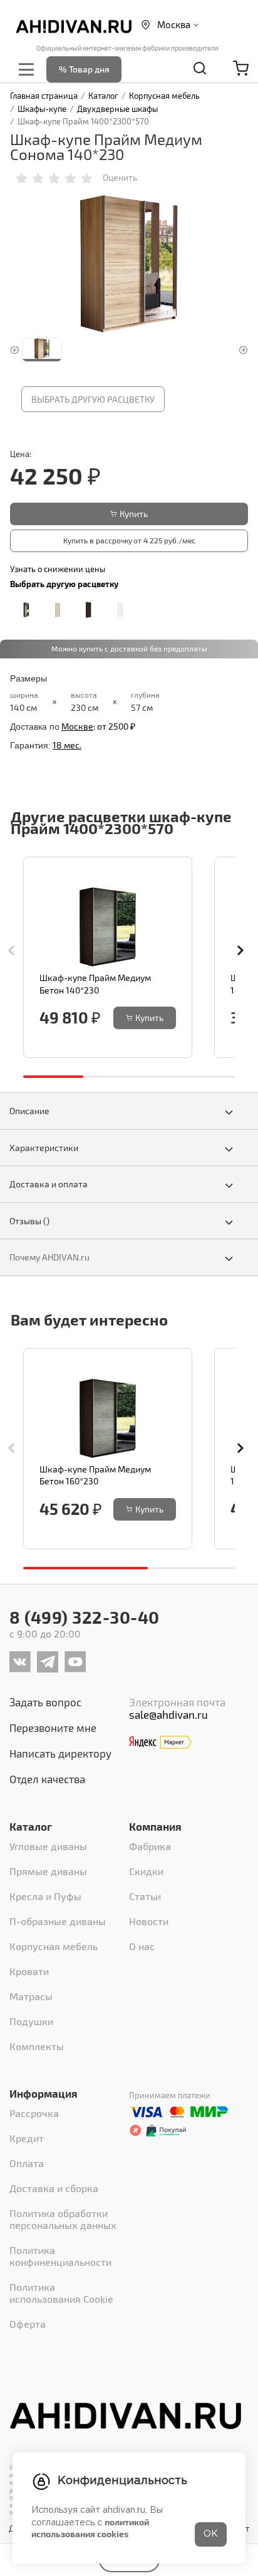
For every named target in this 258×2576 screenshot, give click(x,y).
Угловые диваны (48, 1846)
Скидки (146, 1871)
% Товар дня (84, 69)
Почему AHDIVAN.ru (49, 1257)
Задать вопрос (45, 1702)
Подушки (31, 2021)
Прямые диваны (48, 1871)
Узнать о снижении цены (58, 569)
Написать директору (60, 1753)
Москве (77, 726)
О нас (142, 1946)
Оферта (28, 2324)
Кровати (29, 1971)
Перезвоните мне (53, 1728)
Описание (29, 1111)
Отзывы (29, 1221)
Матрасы (31, 1996)
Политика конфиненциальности (60, 2256)
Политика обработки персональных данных (63, 2219)
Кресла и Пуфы (45, 1896)
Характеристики (44, 1148)
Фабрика (150, 1846)
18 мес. (67, 745)
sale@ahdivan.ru (168, 1714)
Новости (149, 1921)
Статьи (145, 1896)
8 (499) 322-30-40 (85, 1617)
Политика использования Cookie (61, 2293)
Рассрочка (34, 2113)
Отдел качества (47, 1779)
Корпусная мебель (54, 1946)
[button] (244, 950)
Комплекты (37, 2046)
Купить (134, 514)
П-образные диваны (58, 1921)
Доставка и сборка (54, 2188)
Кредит (27, 2138)
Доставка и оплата (49, 1184)
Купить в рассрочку (129, 540)
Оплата (27, 2163)
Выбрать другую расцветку (93, 399)
